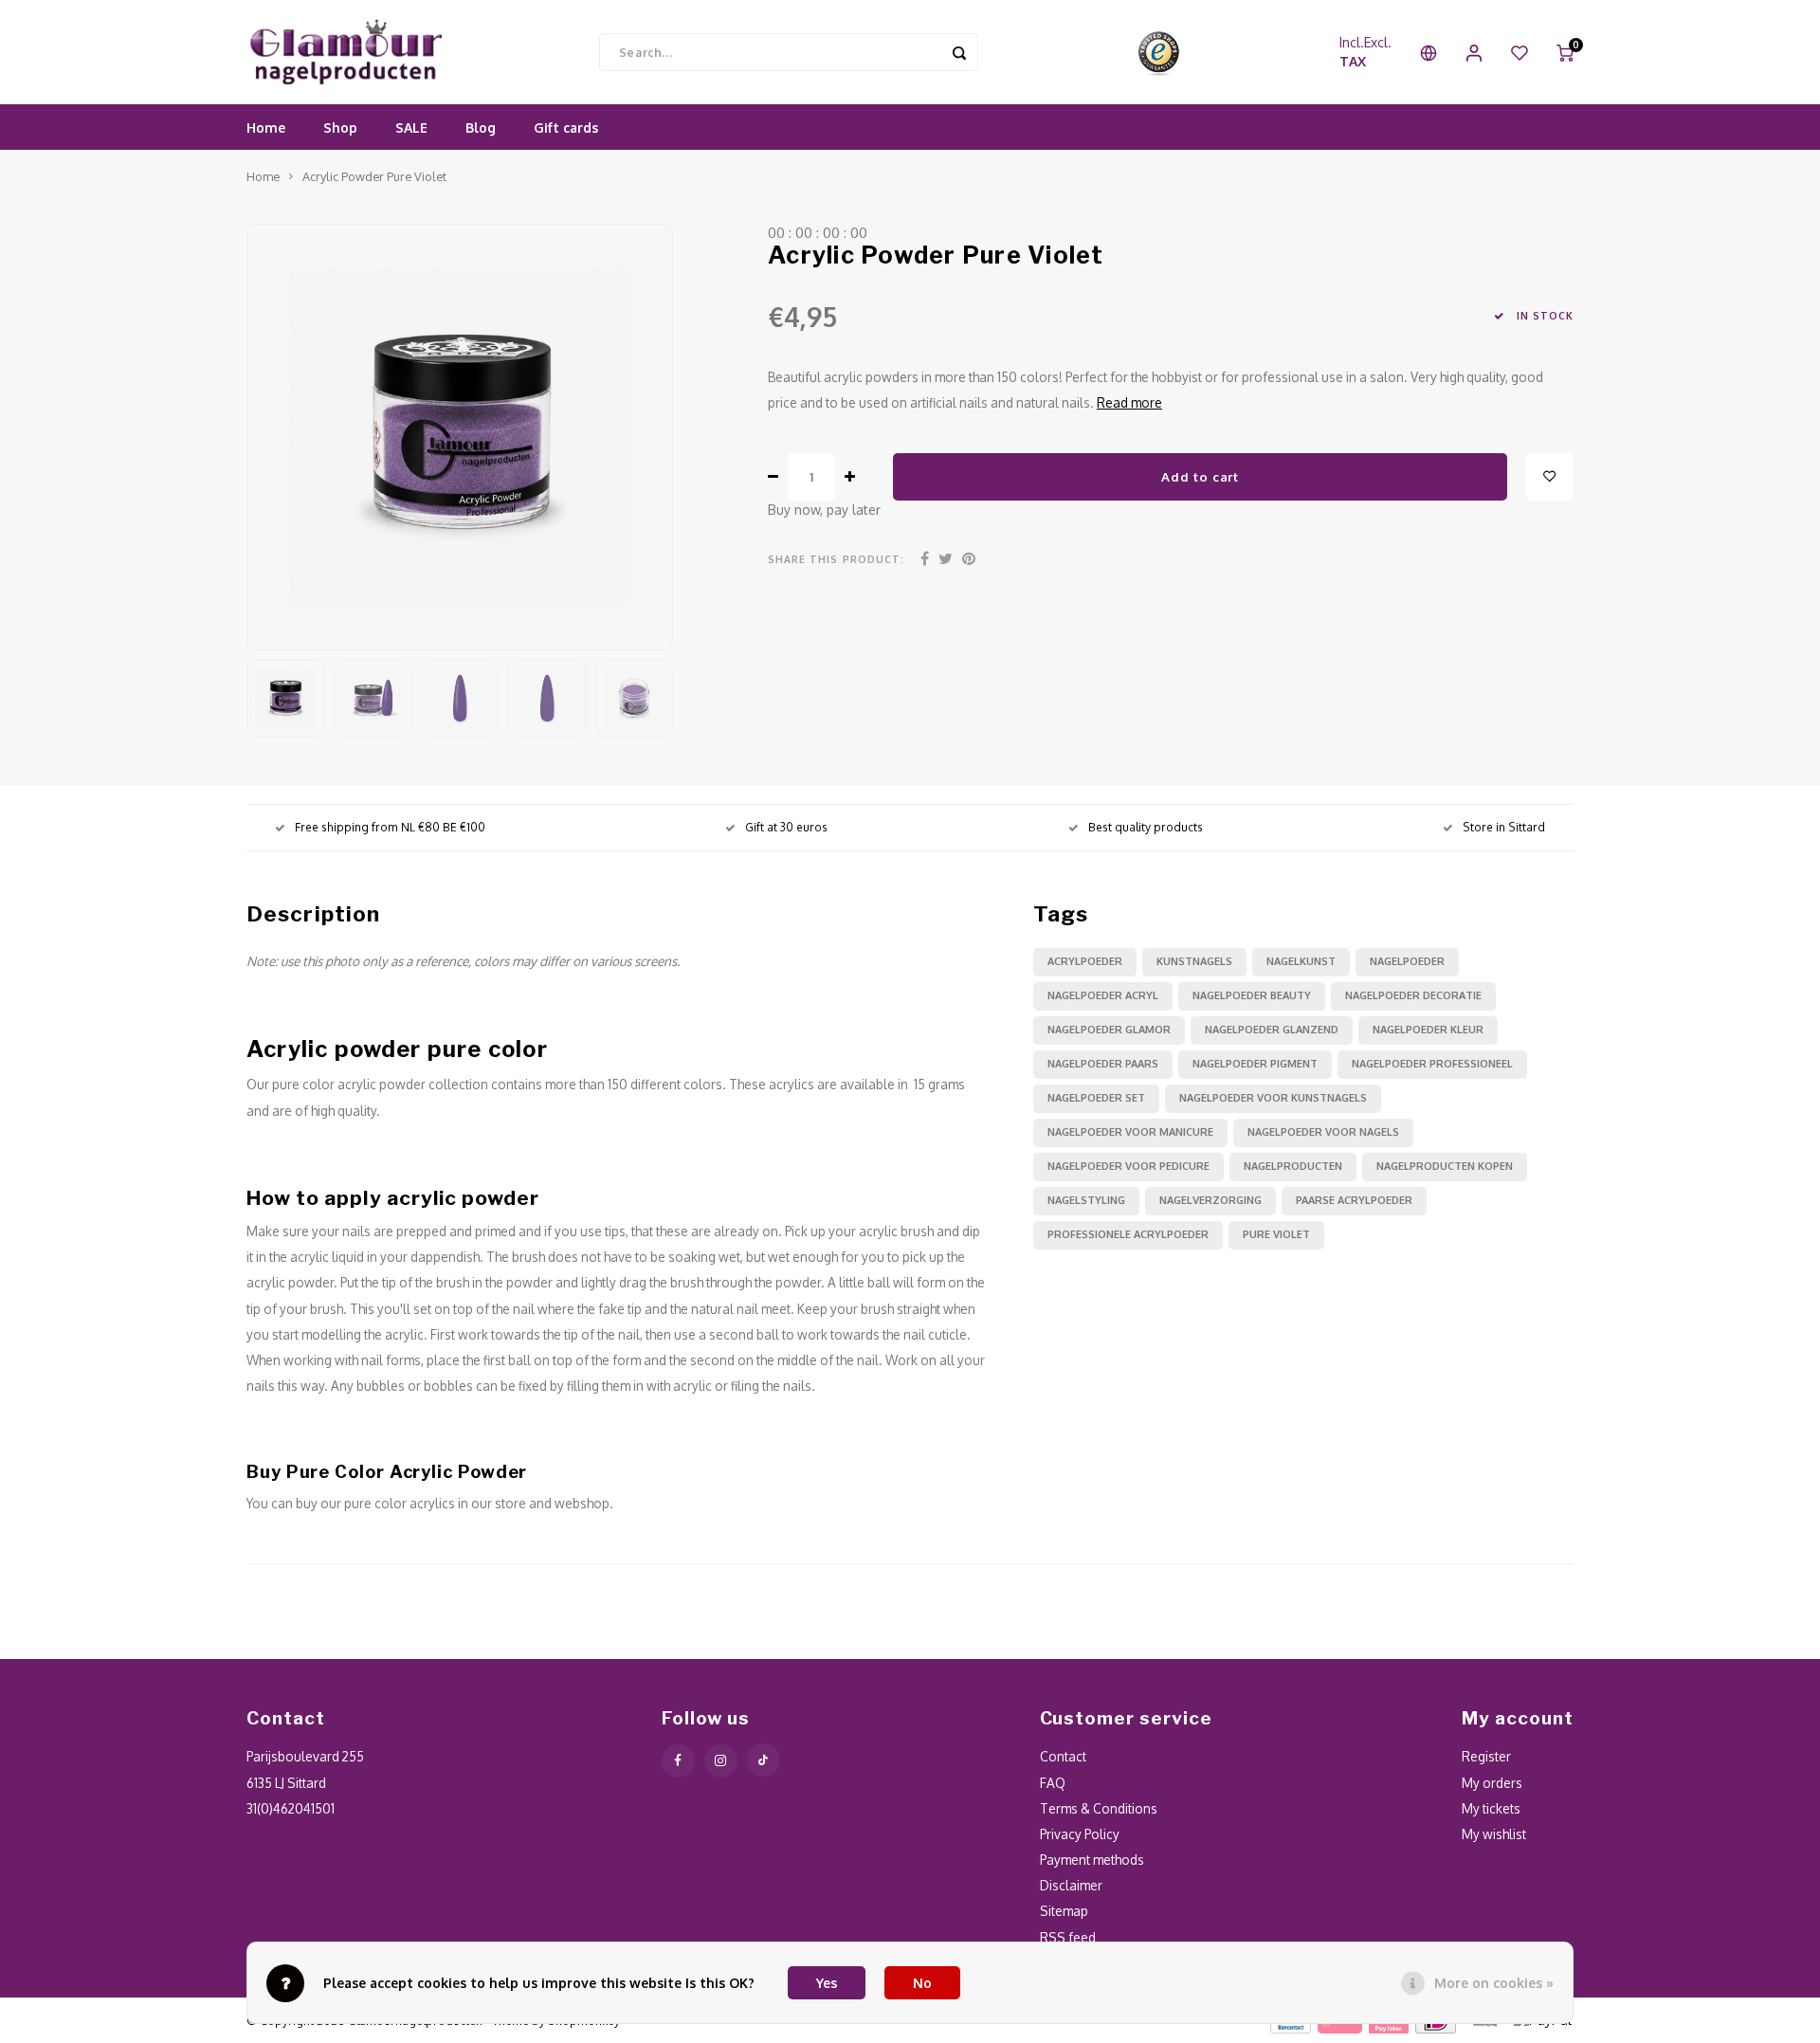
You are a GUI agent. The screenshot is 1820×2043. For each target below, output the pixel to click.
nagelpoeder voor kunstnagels (1273, 1098)
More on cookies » (1494, 1983)
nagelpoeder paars (1103, 1064)
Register (1486, 1756)
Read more (1129, 402)
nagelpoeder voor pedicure (1128, 1166)
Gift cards (566, 128)
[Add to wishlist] (1550, 477)
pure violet (1276, 1234)
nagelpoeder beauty (1252, 995)
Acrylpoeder (1085, 961)
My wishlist (1494, 1834)
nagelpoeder (1407, 961)
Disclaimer (1071, 1885)
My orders (1492, 1783)
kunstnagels (1194, 961)
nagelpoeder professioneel (1432, 1064)
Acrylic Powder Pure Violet (374, 176)
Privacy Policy (1080, 1834)
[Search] (959, 52)
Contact (1063, 1756)
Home (266, 128)
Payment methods (1092, 1860)
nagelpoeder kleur (1428, 1030)
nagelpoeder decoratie (1413, 995)
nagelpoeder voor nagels (1323, 1132)
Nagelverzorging (1210, 1200)
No (922, 1983)
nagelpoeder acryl (1103, 995)
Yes (827, 1983)
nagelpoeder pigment (1255, 1064)
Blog (481, 128)
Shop (340, 128)
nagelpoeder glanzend (1272, 1030)
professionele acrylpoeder (1128, 1234)
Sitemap (1064, 1911)
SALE (411, 128)
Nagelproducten (1293, 1166)
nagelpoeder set (1096, 1098)
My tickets (1491, 1808)
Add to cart (1200, 476)
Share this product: (836, 559)
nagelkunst (1301, 961)
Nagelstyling (1086, 1200)
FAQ (1053, 1783)
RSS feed (1068, 1937)
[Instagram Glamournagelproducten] (721, 1761)
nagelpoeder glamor (1109, 1030)
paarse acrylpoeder (1354, 1200)
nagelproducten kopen (1445, 1166)
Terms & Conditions (1099, 1808)
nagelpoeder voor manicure (1130, 1132)
